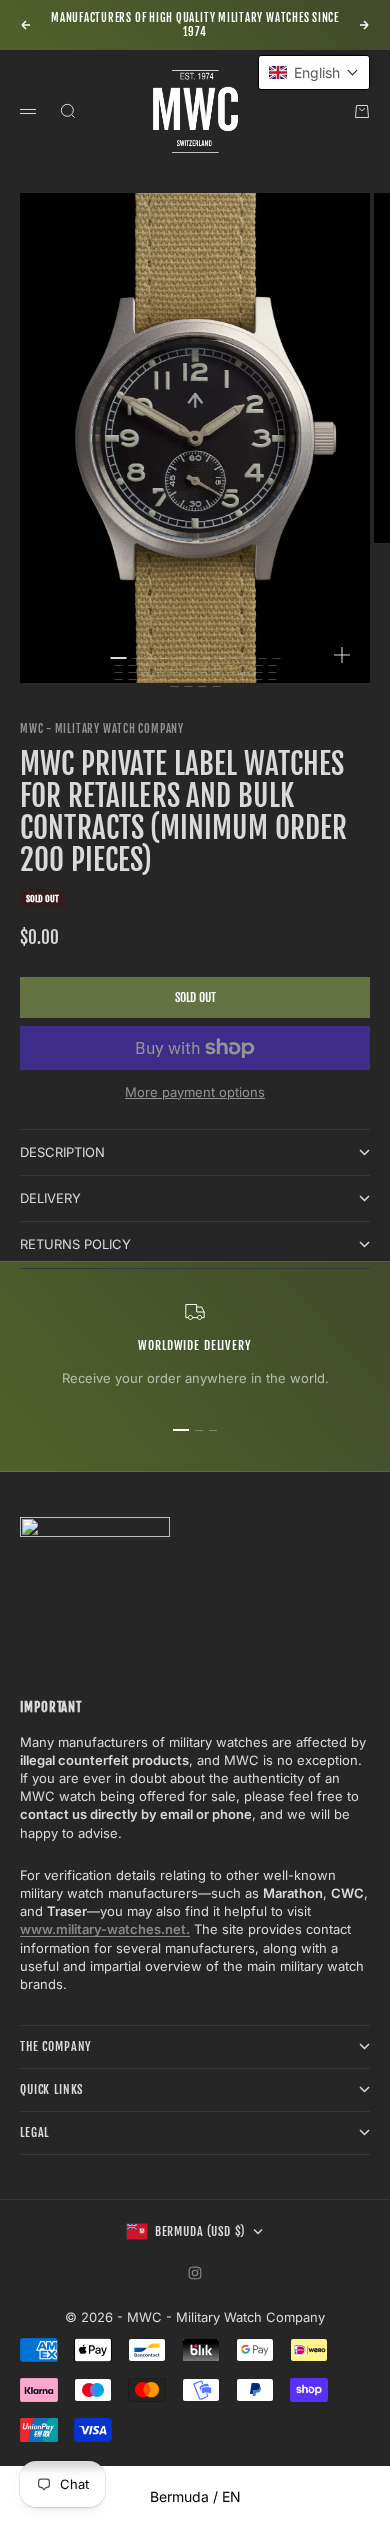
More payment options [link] (195, 1092)
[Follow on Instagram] (195, 2273)
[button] (314, 72)
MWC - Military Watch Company (102, 729)
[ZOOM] (342, 655)
